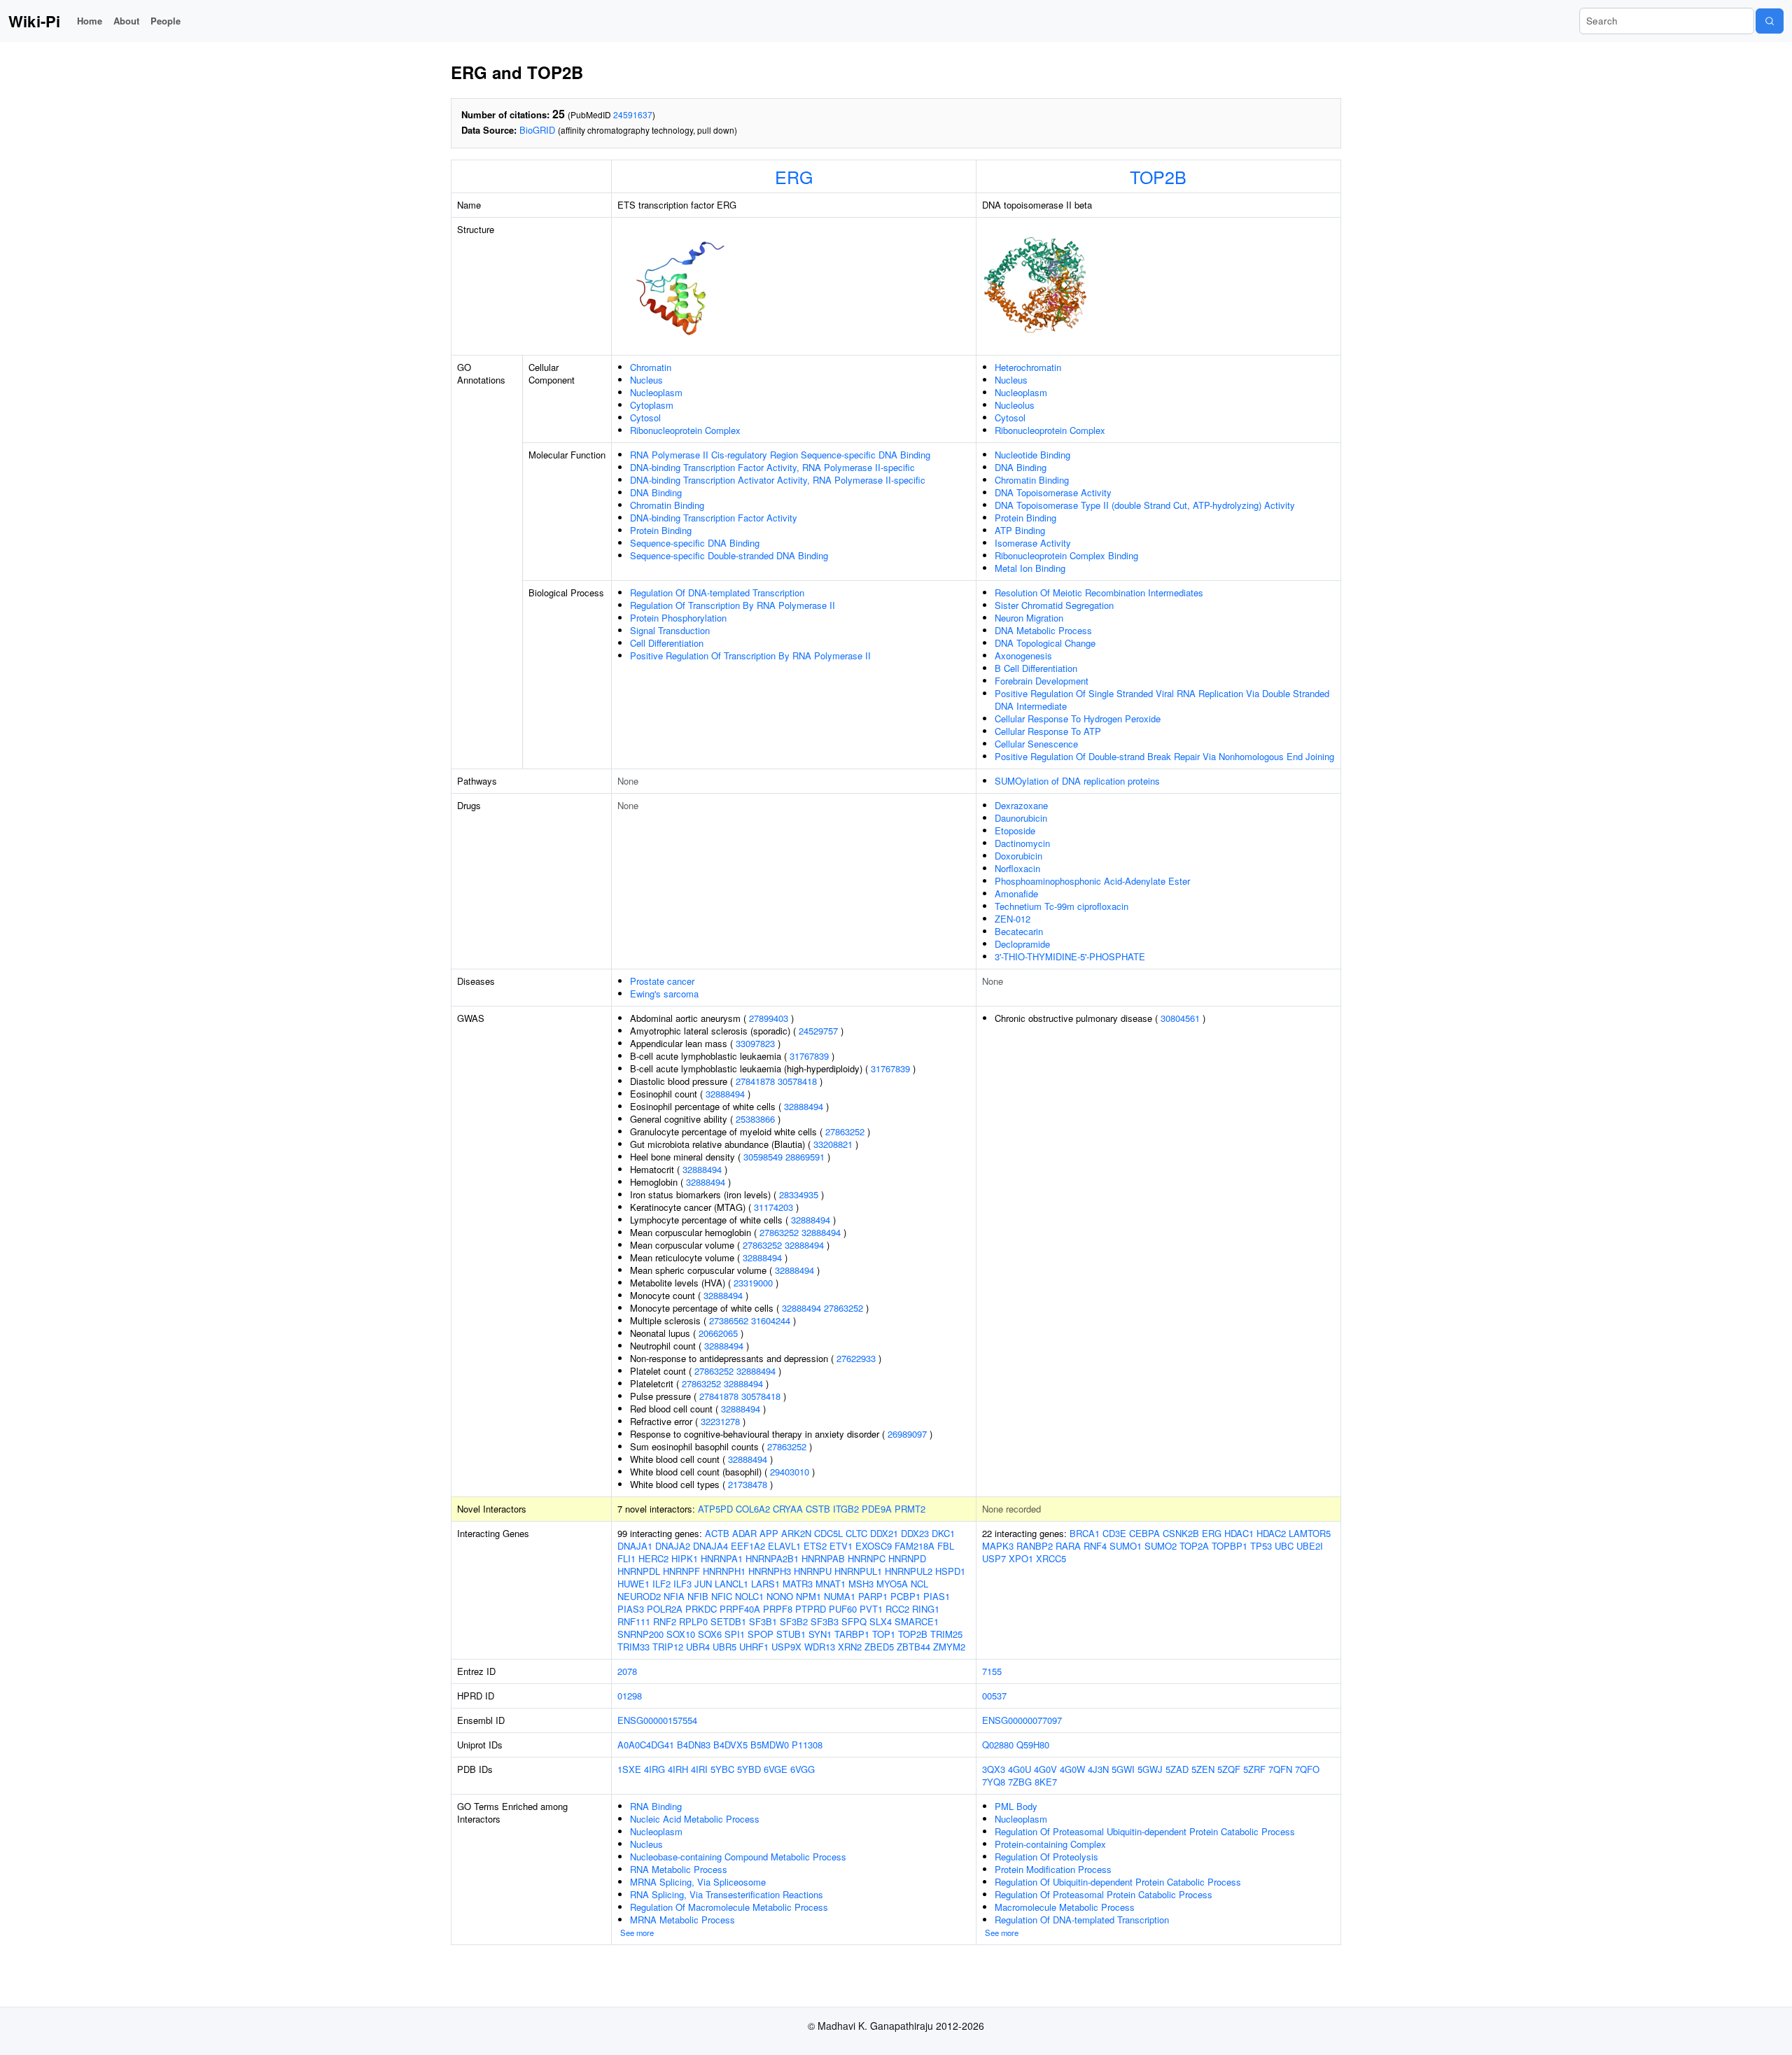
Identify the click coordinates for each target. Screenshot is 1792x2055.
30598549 (763, 1157)
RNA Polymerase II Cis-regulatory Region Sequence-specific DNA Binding (780, 455)
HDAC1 (1239, 1533)
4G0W (1072, 1769)
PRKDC (701, 1609)
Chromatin (651, 367)
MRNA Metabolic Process (682, 1920)
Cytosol (645, 418)
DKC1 (943, 1533)
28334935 (799, 1194)
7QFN (1280, 1769)
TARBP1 (852, 1634)
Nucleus (646, 380)
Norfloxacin (1017, 868)
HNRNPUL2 (909, 1571)
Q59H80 (1033, 1745)
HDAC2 (1271, 1533)
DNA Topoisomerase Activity (1053, 492)
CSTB (818, 1509)
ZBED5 (879, 1647)
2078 (627, 1671)
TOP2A (1194, 1546)
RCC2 (897, 1609)
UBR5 (724, 1647)
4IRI (699, 1769)
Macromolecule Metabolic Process (1065, 1907)
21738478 (748, 1484)
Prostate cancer (662, 981)
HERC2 (653, 1558)
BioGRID (537, 130)
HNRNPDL (639, 1571)
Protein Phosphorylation (678, 618)
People (166, 21)
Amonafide (1016, 893)
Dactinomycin (1022, 843)
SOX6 (710, 1634)
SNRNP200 (640, 1634)
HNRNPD (907, 1558)
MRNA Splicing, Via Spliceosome (698, 1882)
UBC (1284, 1546)
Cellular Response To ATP (1048, 731)
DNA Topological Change (1045, 643)
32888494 (725, 1094)
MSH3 (861, 1584)
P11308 (807, 1745)
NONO (780, 1596)
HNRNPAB (823, 1558)
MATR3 (798, 1584)
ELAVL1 (784, 1546)
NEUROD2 (639, 1596)
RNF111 (634, 1621)
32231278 (720, 1421)
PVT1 (871, 1609)
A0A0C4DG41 (646, 1745)
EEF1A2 (748, 1546)
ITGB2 (846, 1509)
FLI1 (626, 1558)
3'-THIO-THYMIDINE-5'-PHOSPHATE (1070, 956)
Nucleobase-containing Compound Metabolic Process (738, 1857)
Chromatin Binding (667, 505)
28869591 (805, 1157)
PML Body (1016, 1806)
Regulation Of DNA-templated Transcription (717, 592)
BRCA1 (1085, 1533)
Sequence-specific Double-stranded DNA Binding (729, 555)
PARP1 (873, 1596)
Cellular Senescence (1036, 744)
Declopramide (1022, 944)
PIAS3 (631, 1609)
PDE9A (877, 1509)
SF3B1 (763, 1621)
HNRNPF (681, 1571)
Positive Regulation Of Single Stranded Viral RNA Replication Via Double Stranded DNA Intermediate (1162, 700)
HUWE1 (633, 1584)
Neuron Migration (1029, 618)
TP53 (1261, 1546)
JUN (703, 1584)
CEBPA (1144, 1533)
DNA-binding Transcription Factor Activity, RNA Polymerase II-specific (772, 467)
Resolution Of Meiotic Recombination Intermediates (1099, 592)
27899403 (769, 1018)
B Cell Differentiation (1036, 668)
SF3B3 (825, 1621)
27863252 (845, 1131)
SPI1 (735, 1634)
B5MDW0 (770, 1745)
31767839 (809, 1056)
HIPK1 (685, 1558)
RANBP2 (1035, 1546)
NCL (919, 1584)
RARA (1068, 1546)
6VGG (803, 1769)
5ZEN (1203, 1769)
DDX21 (884, 1533)
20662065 (718, 1333)
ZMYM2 (949, 1647)
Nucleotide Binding (1032, 455)
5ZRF (1254, 1769)
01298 (630, 1696)
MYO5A (892, 1584)
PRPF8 (778, 1609)
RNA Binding (656, 1806)
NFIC (722, 1596)
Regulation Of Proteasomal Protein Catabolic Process (1104, 1894)
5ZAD (1177, 1769)
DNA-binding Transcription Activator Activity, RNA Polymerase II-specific (778, 480)
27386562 (729, 1320)
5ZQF (1229, 1769)
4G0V (1045, 1769)
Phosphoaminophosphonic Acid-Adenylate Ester (1092, 881)
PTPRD (811, 1609)
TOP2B (1158, 176)
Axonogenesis (1023, 655)
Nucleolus (1015, 405)
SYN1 (820, 1634)
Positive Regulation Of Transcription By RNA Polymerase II (750, 655)
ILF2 (661, 1584)
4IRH (678, 1769)
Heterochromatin (1028, 367)
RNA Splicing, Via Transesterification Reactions (727, 1894)
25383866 (755, 1119)
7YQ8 (994, 1782)
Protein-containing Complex (1050, 1844)
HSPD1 (950, 1571)
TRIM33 (633, 1647)
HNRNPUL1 (858, 1571)
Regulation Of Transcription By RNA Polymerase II (733, 605)
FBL (946, 1546)
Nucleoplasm (656, 392)
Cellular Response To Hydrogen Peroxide (1078, 718)
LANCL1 (731, 1584)
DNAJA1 (635, 1546)
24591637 (633, 114)
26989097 (907, 1434)
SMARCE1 (917, 1621)
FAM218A (915, 1546)
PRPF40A (740, 1609)
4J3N (1098, 1769)
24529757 (818, 1031)
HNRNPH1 (724, 1571)
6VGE (776, 1769)
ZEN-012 (1013, 919)
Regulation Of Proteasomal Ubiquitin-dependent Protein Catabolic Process (1145, 1831)
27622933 (856, 1358)
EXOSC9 (874, 1546)
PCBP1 (905, 1596)
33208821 (833, 1144)
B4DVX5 (730, 1745)
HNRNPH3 (770, 1571)
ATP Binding (1020, 530)
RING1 (926, 1609)
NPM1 (808, 1596)
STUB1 (791, 1634)
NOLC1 (749, 1596)
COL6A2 (753, 1509)
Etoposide (1015, 830)
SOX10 (681, 1634)
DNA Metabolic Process (1043, 630)
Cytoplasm (652, 405)
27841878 (755, 1081)
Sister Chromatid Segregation (1054, 605)
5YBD (749, 1769)
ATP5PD (715, 1509)
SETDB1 (728, 1621)
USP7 (994, 1558)
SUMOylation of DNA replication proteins (1077, 781)
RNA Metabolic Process (679, 1869)
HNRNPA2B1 (772, 1558)
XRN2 (850, 1647)
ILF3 (682, 1584)
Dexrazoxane (1021, 805)
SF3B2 (794, 1621)
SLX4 (881, 1621)
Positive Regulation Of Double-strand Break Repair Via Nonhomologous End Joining (1164, 756)
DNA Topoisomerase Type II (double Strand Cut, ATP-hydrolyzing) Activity (1145, 505)
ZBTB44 (913, 1647)
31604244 (771, 1320)
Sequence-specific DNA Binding (695, 543)
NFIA (674, 1596)
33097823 (755, 1043)
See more (637, 1933)
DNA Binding (656, 492)
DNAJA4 (710, 1546)
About (126, 21)
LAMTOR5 (1310, 1533)
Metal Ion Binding (1030, 568)
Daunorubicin (1021, 818)
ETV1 (841, 1546)
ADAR (744, 1533)
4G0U (1020, 1769)
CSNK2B (1181, 1533)
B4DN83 (694, 1745)
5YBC (722, 1769)
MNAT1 (831, 1584)
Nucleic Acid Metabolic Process (695, 1819)
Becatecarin (1019, 931)
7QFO (1307, 1769)
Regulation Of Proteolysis (1046, 1857)
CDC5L (828, 1533)
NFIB (698, 1596)
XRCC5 (1051, 1558)
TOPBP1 (1230, 1546)
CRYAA (788, 1509)
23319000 (753, 1283)
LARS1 (765, 1584)
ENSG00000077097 (1022, 1720)
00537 (994, 1696)
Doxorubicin (1018, 856)
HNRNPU (813, 1571)
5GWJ (1150, 1769)
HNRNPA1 (722, 1558)
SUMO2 (1161, 1546)
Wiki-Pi (34, 21)
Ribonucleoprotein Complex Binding (1066, 555)
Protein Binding (661, 530)
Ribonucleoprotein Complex (685, 430)
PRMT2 (910, 1509)
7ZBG (1020, 1782)
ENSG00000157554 (657, 1720)
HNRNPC (867, 1558)
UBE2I (1310, 1546)
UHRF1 (754, 1647)
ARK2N (796, 1533)
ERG (794, 176)
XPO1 (1021, 1558)
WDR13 (820, 1647)
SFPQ (854, 1621)
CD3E (1114, 1533)
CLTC (856, 1533)
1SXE (629, 1769)
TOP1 (884, 1634)
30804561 (1180, 1018)
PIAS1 (937, 1596)
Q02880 (998, 1745)
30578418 (797, 1081)
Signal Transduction (670, 630)
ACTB (717, 1533)
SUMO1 (1126, 1546)
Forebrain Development (1042, 681)
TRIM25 (946, 1634)
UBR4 (698, 1647)
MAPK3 (998, 1546)
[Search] (1770, 21)
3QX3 (994, 1769)
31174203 (773, 1207)
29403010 (790, 1472)
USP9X (786, 1647)
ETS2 (815, 1546)
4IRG (654, 1769)
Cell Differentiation (667, 643)
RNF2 (665, 1621)
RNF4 (1095, 1546)
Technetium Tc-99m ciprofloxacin (1062, 906)
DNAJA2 (673, 1546)
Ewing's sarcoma (664, 994)
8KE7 (1046, 1782)
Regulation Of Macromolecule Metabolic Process (729, 1907)
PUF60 (843, 1609)
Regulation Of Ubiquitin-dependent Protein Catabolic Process (1118, 1882)
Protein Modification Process (1053, 1869)
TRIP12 (668, 1647)
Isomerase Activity (1033, 543)
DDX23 (915, 1533)
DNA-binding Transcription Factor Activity (714, 518)
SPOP (761, 1634)
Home (90, 21)
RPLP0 (693, 1621)
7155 (992, 1671)
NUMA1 (840, 1596)
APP (769, 1533)
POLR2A (665, 1609)
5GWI (1123, 1769)
